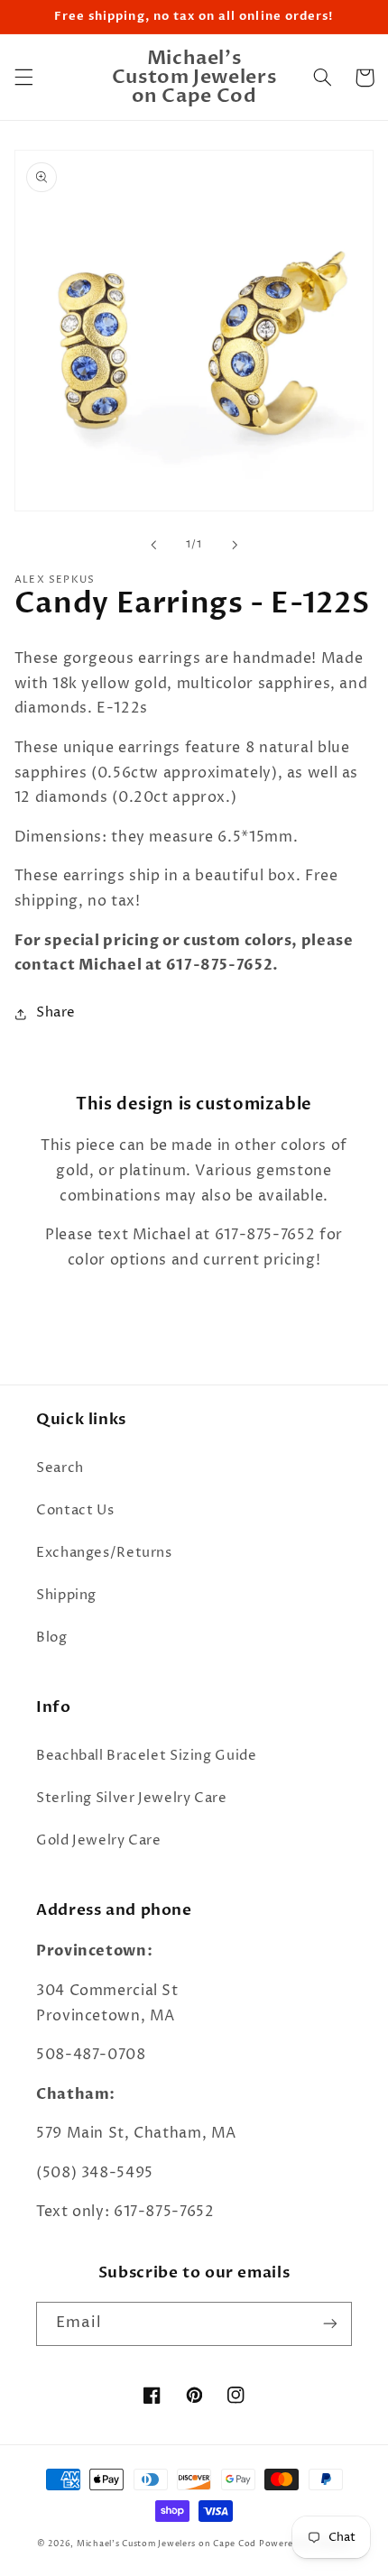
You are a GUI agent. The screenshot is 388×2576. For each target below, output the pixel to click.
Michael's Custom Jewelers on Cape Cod (166, 2544)
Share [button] (56, 1013)
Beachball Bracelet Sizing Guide (147, 1756)
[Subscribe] (330, 2324)
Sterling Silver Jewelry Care (132, 1799)
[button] (23, 78)
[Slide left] (153, 546)
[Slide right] (235, 546)
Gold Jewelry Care (99, 1841)
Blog (52, 1638)
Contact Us (75, 1511)
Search (60, 1468)
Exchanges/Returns (104, 1553)
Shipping (66, 1596)
